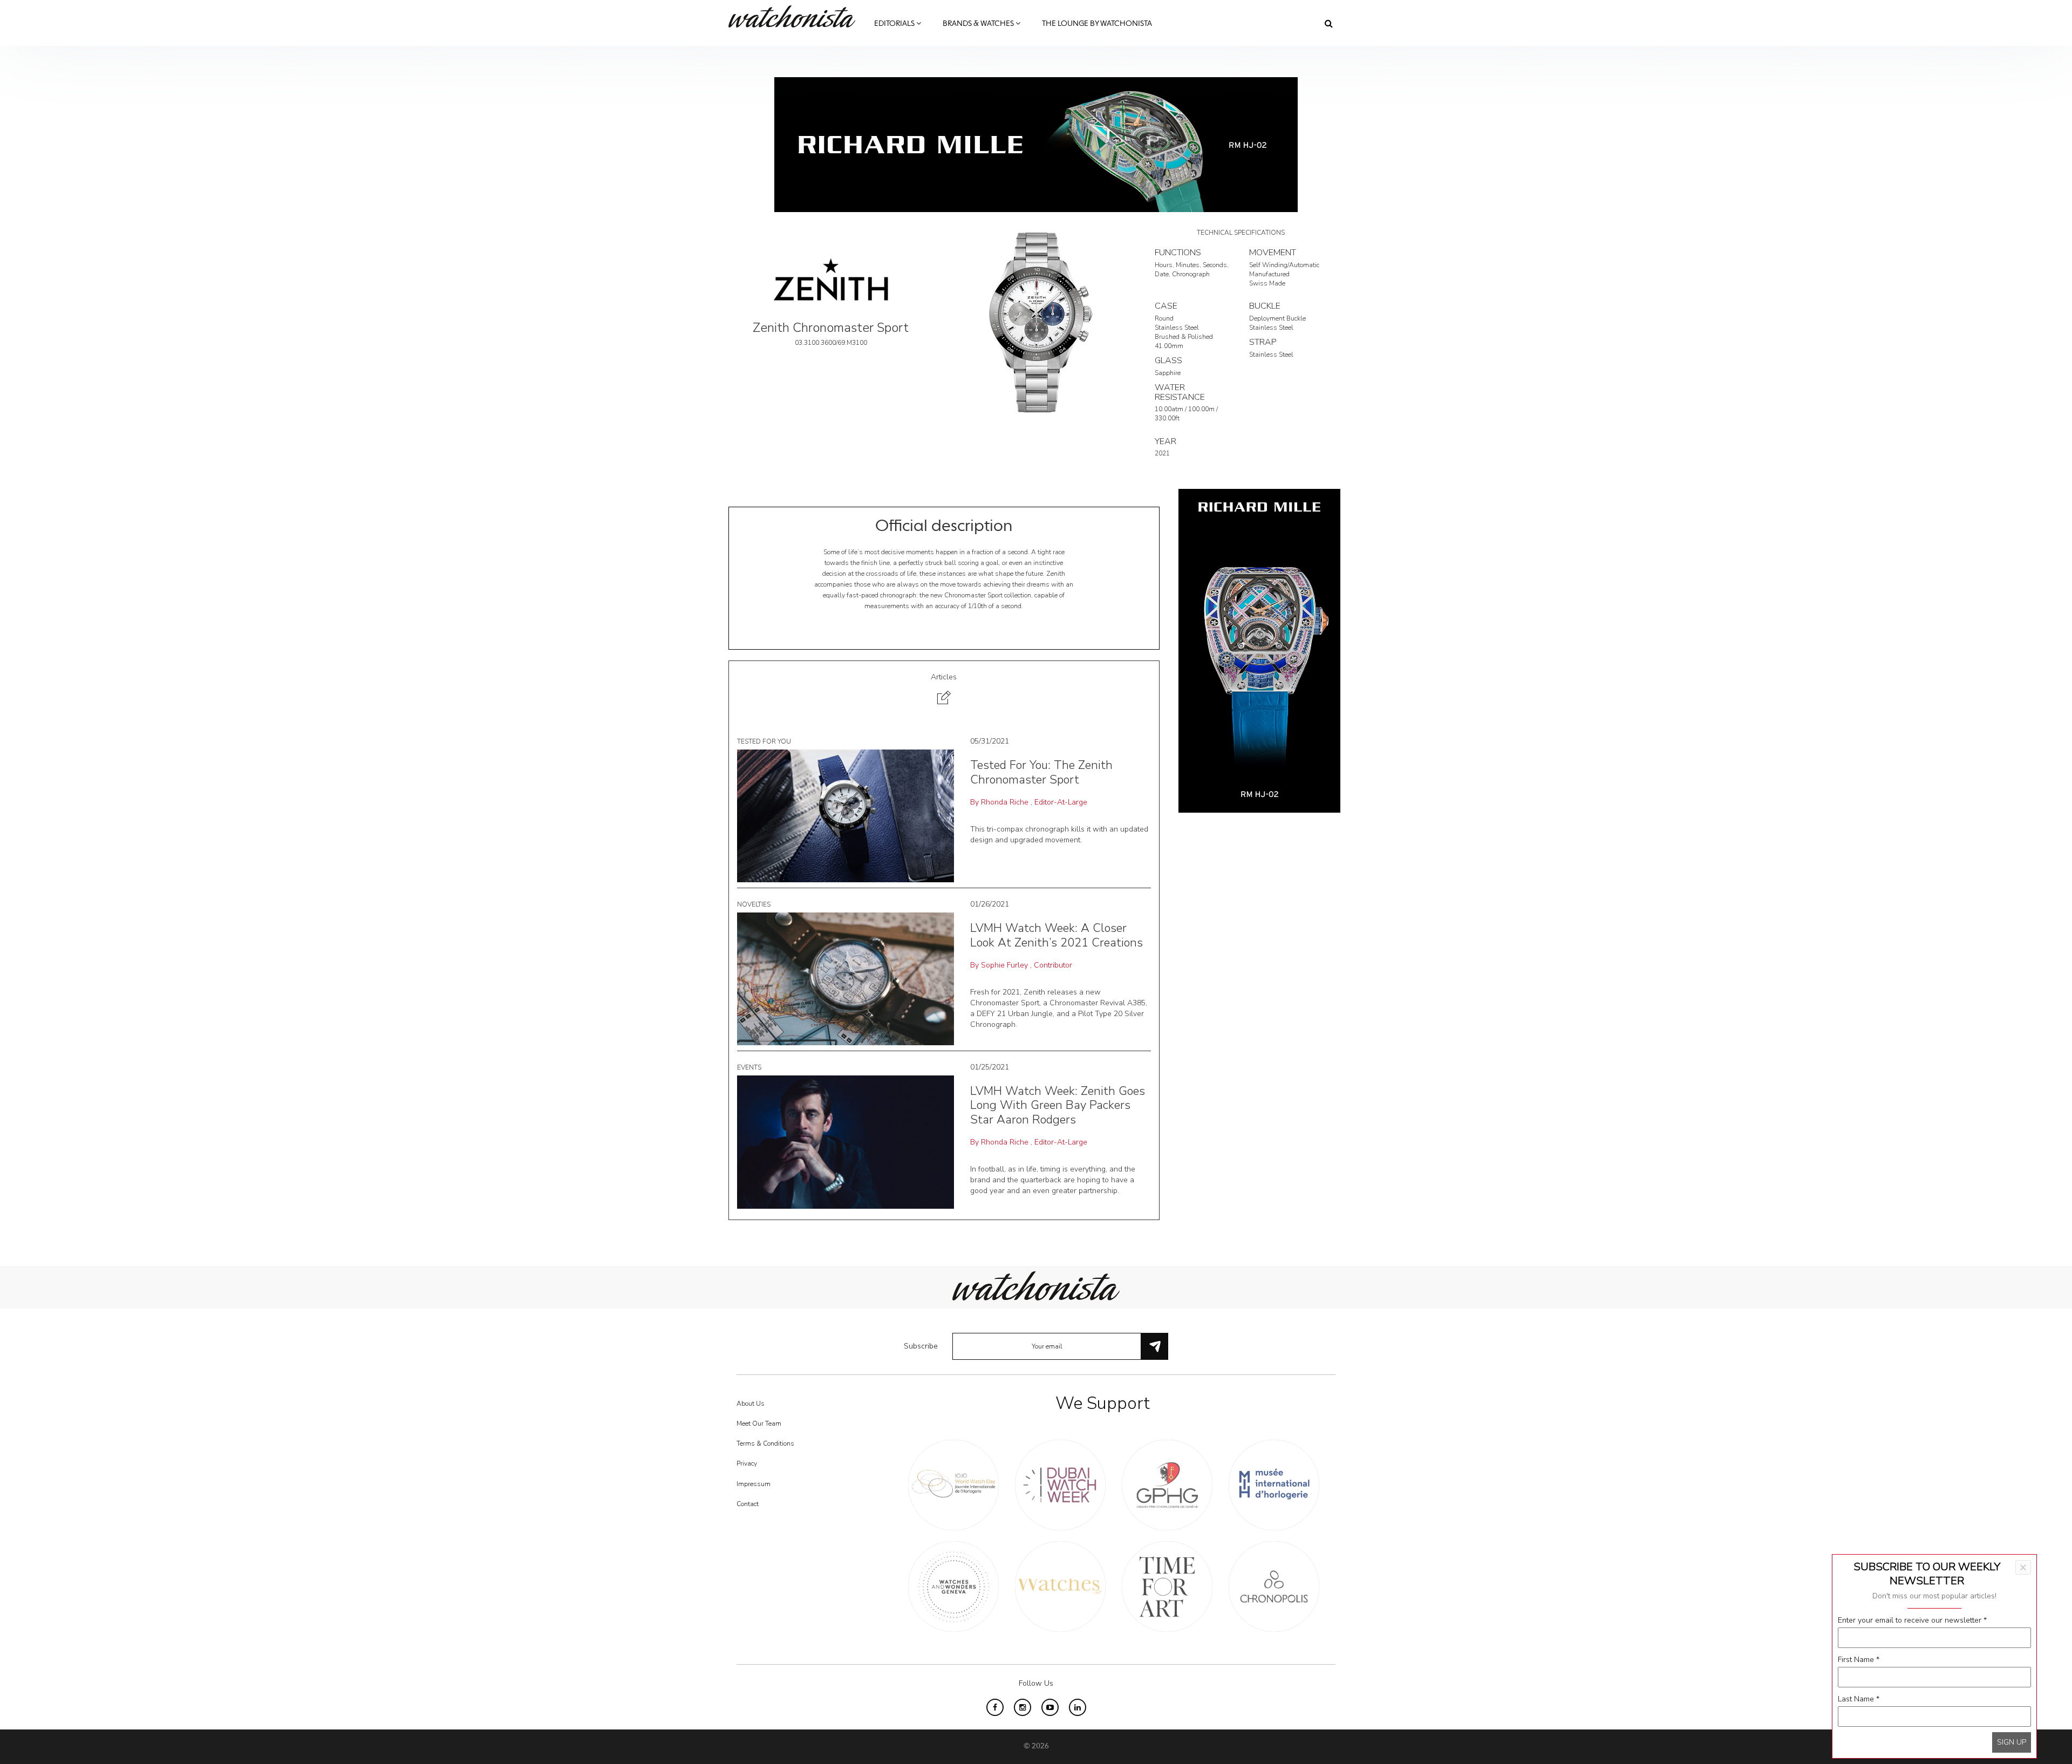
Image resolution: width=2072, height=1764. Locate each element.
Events (749, 1067)
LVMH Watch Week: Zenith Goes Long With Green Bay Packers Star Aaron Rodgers (1058, 1105)
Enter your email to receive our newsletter (1912, 1620)
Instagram (1023, 1707)
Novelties (754, 904)
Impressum (754, 1484)
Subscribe (921, 1346)
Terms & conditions (765, 1443)
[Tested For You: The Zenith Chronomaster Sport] (846, 816)
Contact (748, 1504)
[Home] (796, 16)
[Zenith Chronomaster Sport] (1036, 322)
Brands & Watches (979, 24)
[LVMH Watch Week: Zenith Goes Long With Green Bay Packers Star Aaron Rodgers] (846, 1142)
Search (1329, 23)
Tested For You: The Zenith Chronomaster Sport (1041, 772)
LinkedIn (1078, 1707)
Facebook (995, 1707)
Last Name (1859, 1699)
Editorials (895, 24)
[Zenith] (831, 279)
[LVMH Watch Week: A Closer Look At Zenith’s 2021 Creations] (846, 979)
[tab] (944, 690)
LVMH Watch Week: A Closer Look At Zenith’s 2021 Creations (1057, 935)
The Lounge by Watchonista (1097, 24)
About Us (751, 1404)
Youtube (1050, 1707)
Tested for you (764, 741)
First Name (1859, 1660)
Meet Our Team (759, 1424)
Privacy (747, 1463)
